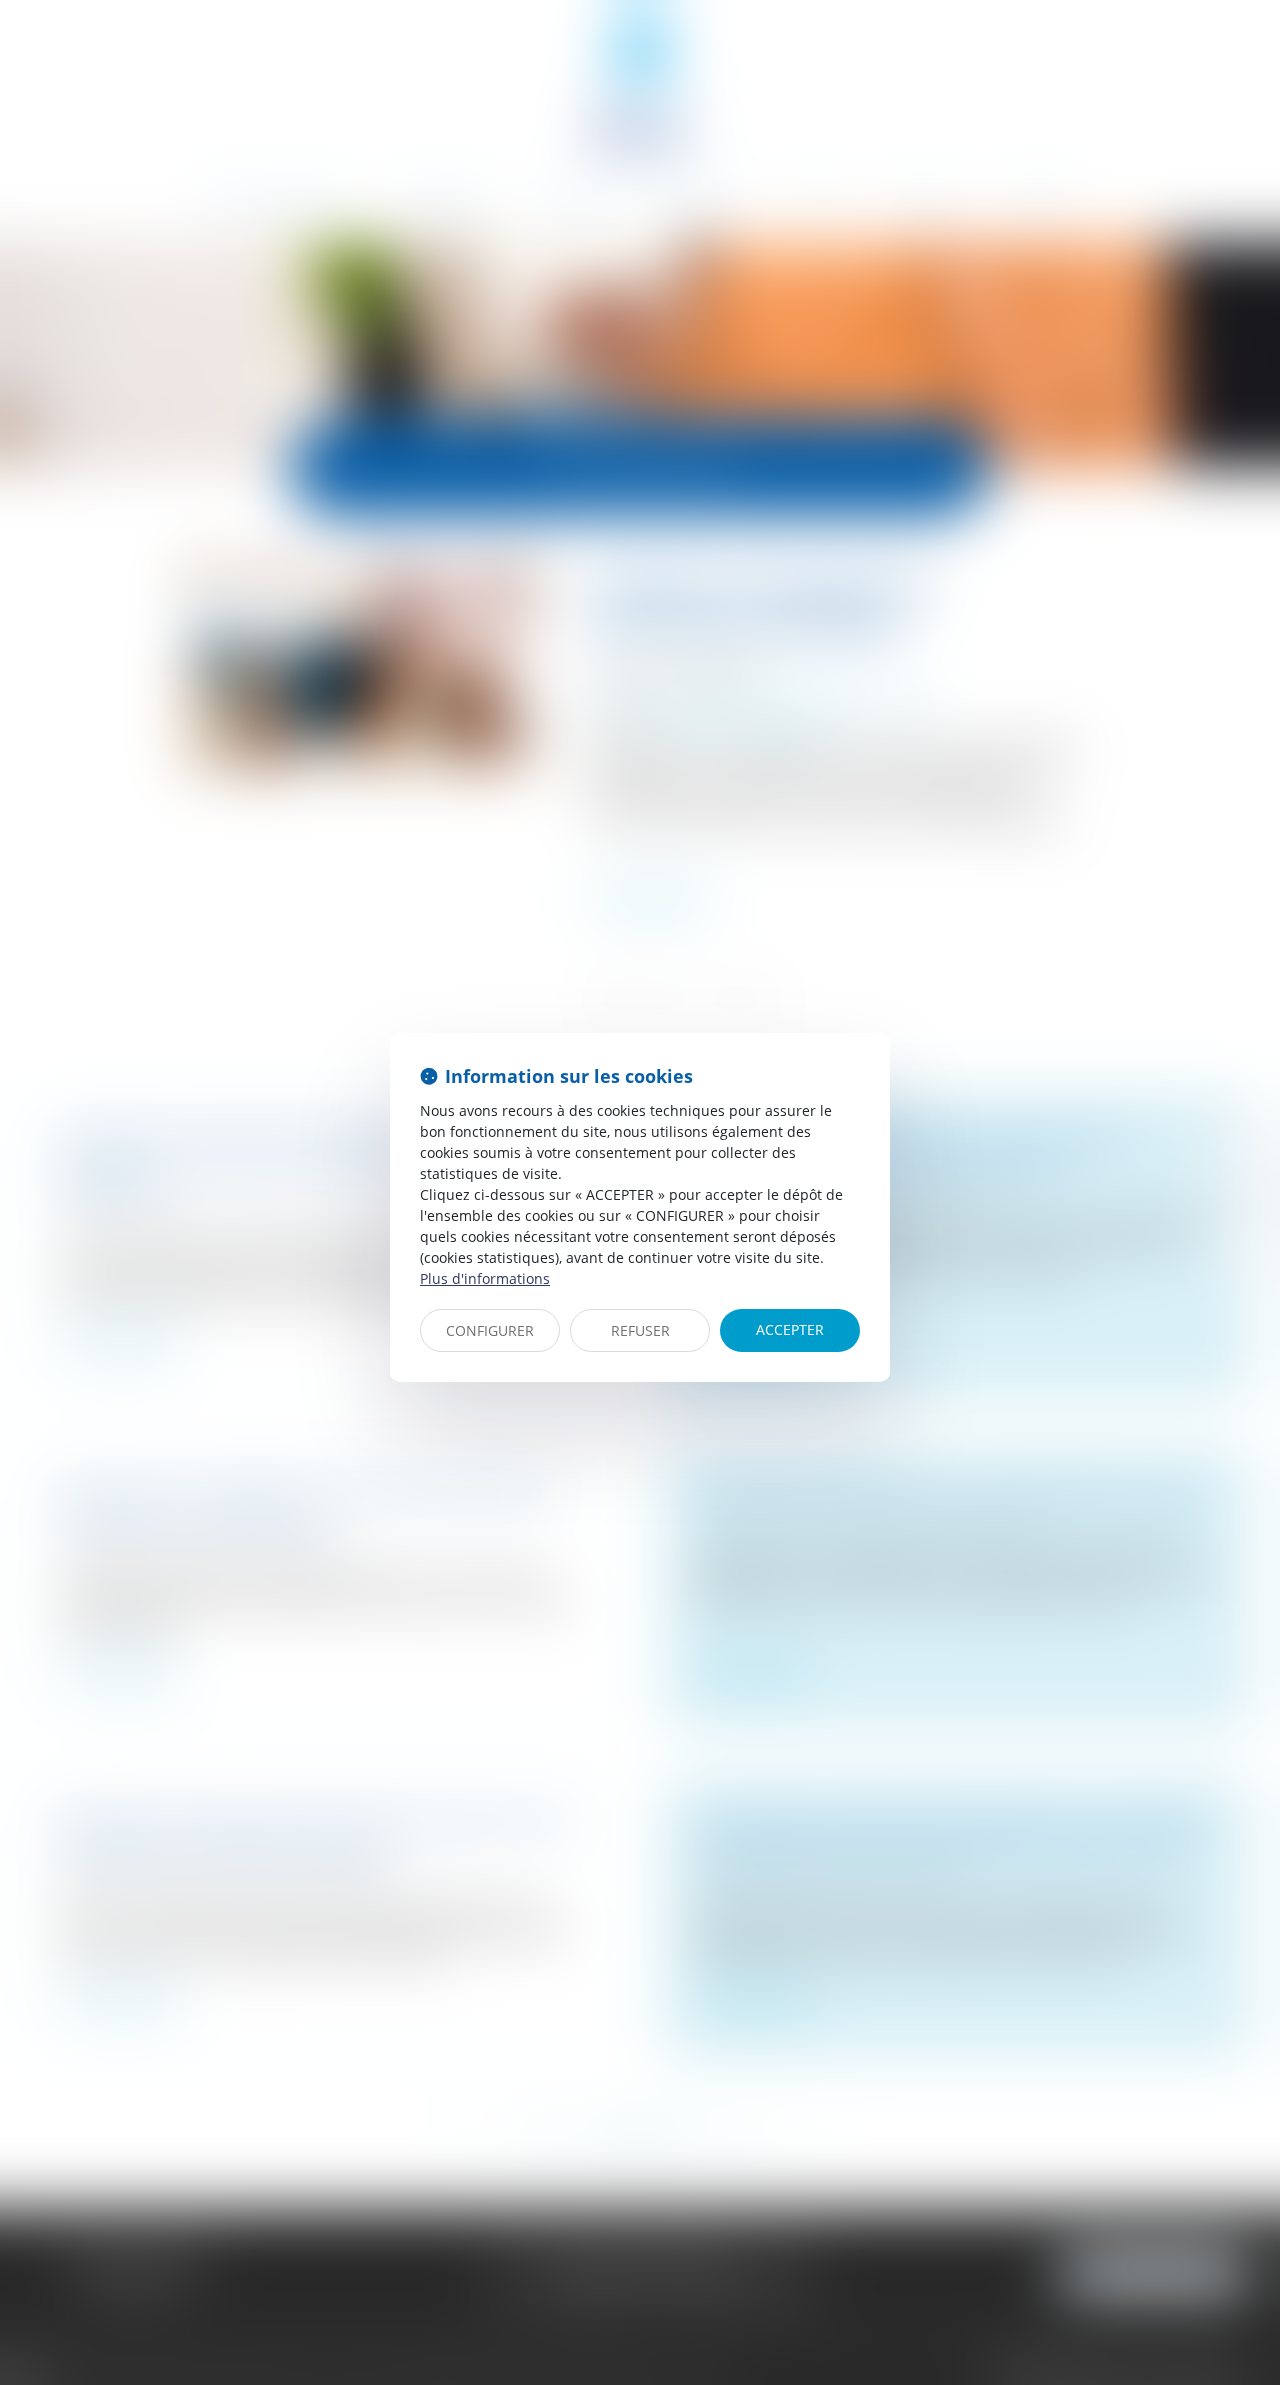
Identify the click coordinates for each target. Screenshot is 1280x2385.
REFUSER (640, 1330)
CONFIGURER (490, 1330)
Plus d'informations (485, 1278)
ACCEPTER (790, 1329)
